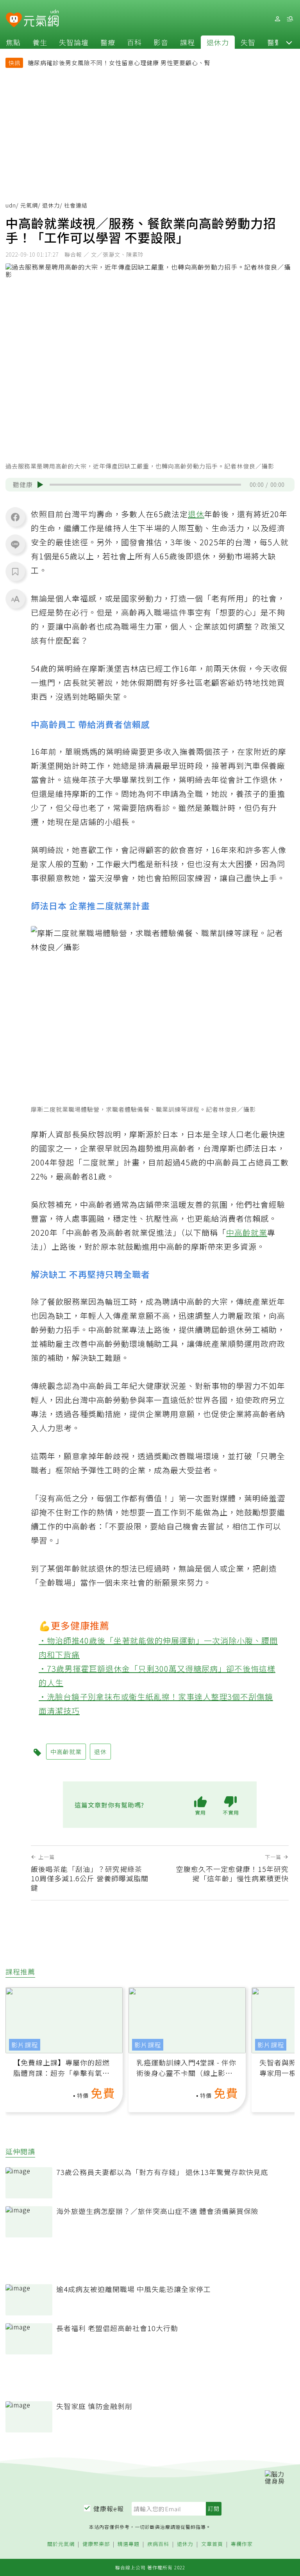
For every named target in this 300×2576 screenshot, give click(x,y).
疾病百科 (158, 2544)
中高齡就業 (247, 1232)
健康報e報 (109, 2509)
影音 (161, 42)
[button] (289, 42)
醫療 (108, 42)
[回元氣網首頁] (41, 19)
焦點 (13, 42)
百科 (134, 42)
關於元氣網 (61, 2544)
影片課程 (25, 2045)
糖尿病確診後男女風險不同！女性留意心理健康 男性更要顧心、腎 (119, 63)
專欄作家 (242, 2544)
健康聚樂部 (96, 2544)
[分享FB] (15, 517)
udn (11, 205)
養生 (40, 42)
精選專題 (129, 2544)
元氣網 (29, 205)
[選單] (290, 19)
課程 (187, 42)
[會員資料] (277, 19)
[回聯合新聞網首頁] (14, 20)
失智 (248, 42)
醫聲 (275, 42)
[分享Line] (15, 544)
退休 (196, 514)
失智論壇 (74, 42)
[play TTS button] (40, 484)
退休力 (218, 42)
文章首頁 (212, 2544)
